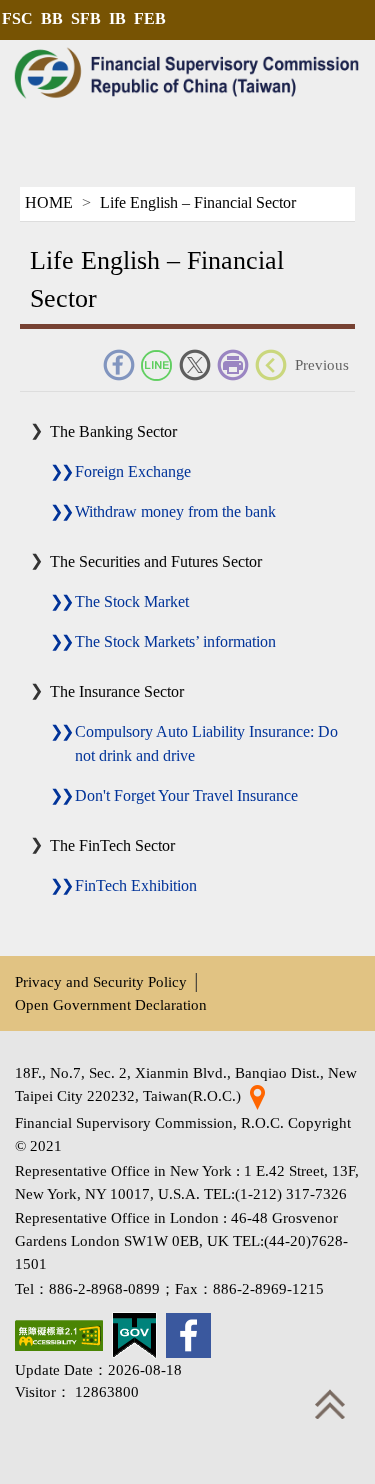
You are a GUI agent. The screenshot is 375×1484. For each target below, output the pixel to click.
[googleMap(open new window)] (257, 1095)
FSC (17, 18)
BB (52, 18)
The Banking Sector (113, 431)
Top (330, 1404)
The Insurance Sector (117, 691)
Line (157, 365)
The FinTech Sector (112, 845)
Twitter (195, 365)
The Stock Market (132, 601)
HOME (49, 202)
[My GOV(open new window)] (134, 1335)
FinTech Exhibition (136, 885)
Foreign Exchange (133, 471)
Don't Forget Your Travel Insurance (186, 795)
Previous (322, 364)
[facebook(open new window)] (188, 1335)
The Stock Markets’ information (175, 641)
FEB (150, 18)
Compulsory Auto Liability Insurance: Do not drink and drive (206, 743)
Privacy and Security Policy (101, 981)
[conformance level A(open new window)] (59, 1335)
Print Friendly (233, 365)
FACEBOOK (119, 365)
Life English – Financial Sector (198, 202)
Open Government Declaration (111, 1004)
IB (117, 18)
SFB (86, 18)
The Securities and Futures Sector (156, 561)
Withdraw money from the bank (175, 511)
